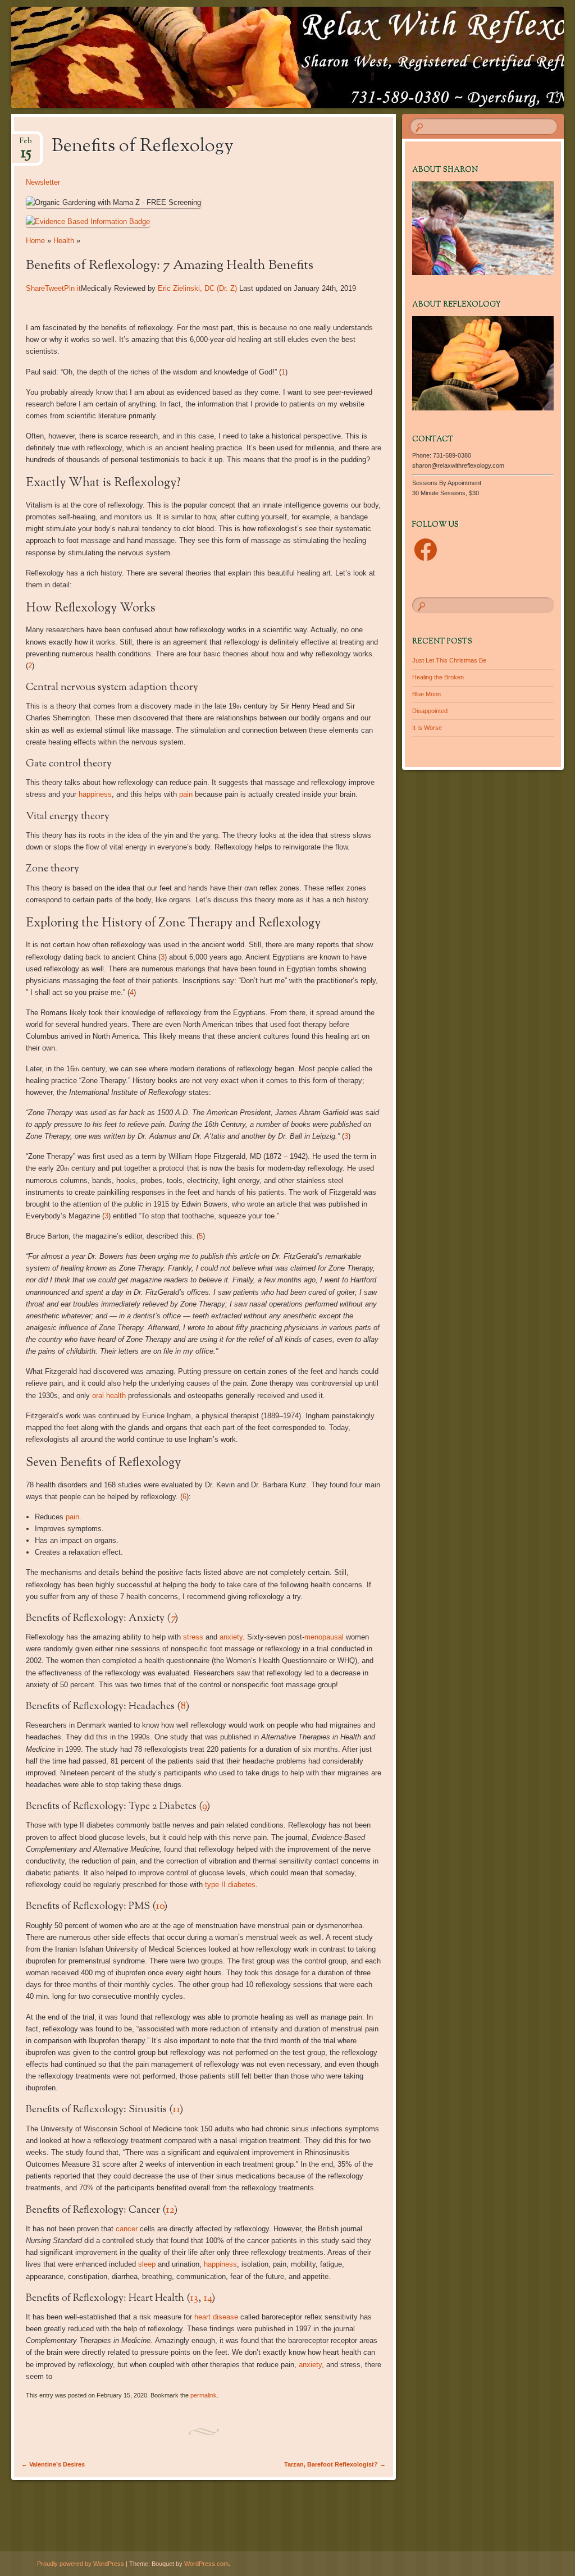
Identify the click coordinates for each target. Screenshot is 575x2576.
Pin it (72, 288)
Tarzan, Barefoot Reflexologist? (335, 2464)
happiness (95, 794)
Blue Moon (426, 694)
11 (176, 2110)
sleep (147, 2264)
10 (160, 1907)
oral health (109, 1396)
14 (207, 2299)
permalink (204, 2395)
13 (194, 2299)
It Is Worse (427, 728)
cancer (127, 2229)
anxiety (231, 1637)
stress (193, 1637)
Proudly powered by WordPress (81, 2564)
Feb (26, 145)
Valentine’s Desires (53, 2464)
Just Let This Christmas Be (449, 660)
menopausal (324, 1637)
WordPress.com (206, 2564)
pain (186, 794)
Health (64, 241)
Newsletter (43, 182)
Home (35, 241)
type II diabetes (230, 1885)
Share (35, 288)
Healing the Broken (438, 677)
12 (170, 2210)
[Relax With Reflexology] (241, 57)
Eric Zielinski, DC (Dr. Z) (198, 288)
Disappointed (430, 711)
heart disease (216, 2317)
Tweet (54, 288)
